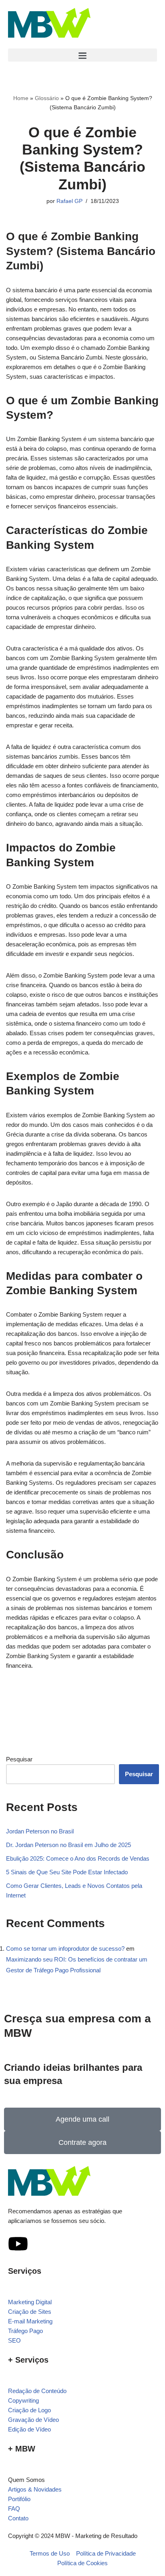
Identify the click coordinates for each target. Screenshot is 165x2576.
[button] (82, 55)
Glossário (47, 98)
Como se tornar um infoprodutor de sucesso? (65, 1949)
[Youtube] (18, 2244)
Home (21, 98)
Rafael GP (69, 201)
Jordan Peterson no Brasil (40, 1831)
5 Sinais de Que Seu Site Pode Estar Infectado (67, 1872)
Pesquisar (19, 1759)
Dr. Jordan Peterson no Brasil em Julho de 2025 (68, 1845)
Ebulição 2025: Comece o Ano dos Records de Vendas (78, 1858)
